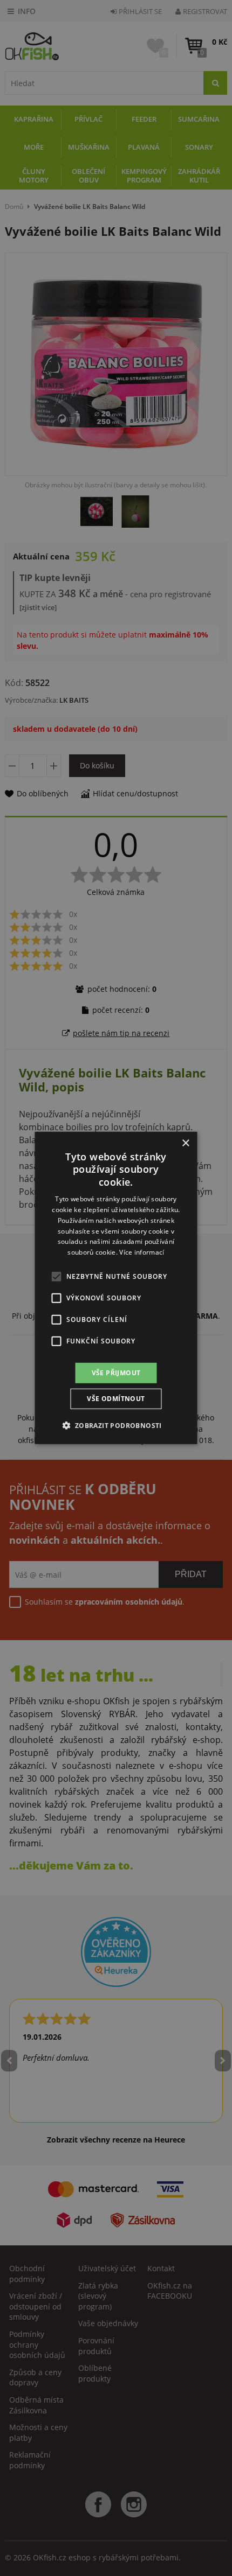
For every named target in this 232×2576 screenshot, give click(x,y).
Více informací (142, 1252)
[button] (116, 1425)
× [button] (185, 1143)
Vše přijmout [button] (116, 1373)
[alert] (116, 1288)
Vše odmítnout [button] (116, 1399)
